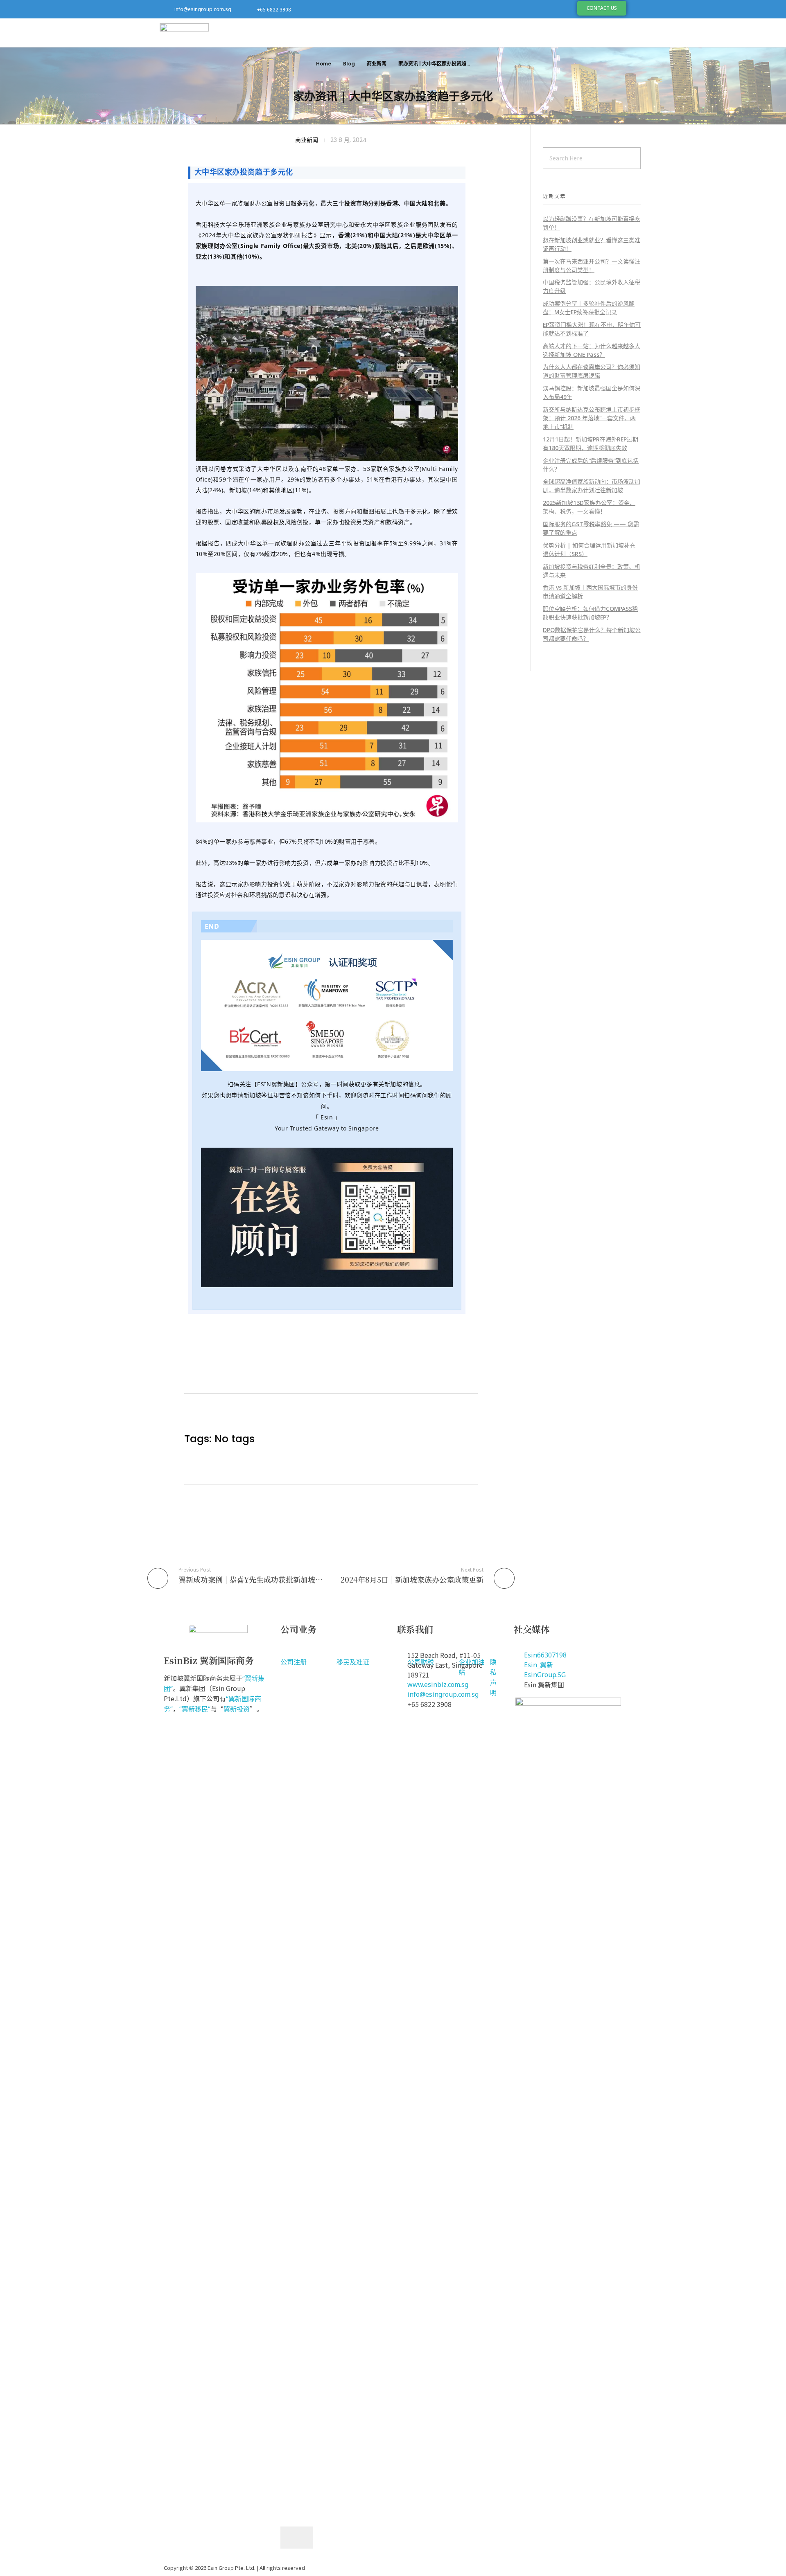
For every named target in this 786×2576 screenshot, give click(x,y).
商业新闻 (377, 64)
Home (324, 64)
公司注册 (294, 1662)
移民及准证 (353, 1662)
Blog (349, 64)
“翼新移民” (195, 1709)
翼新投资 (237, 1709)
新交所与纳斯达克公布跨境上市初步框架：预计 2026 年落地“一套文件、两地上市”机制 (592, 418)
